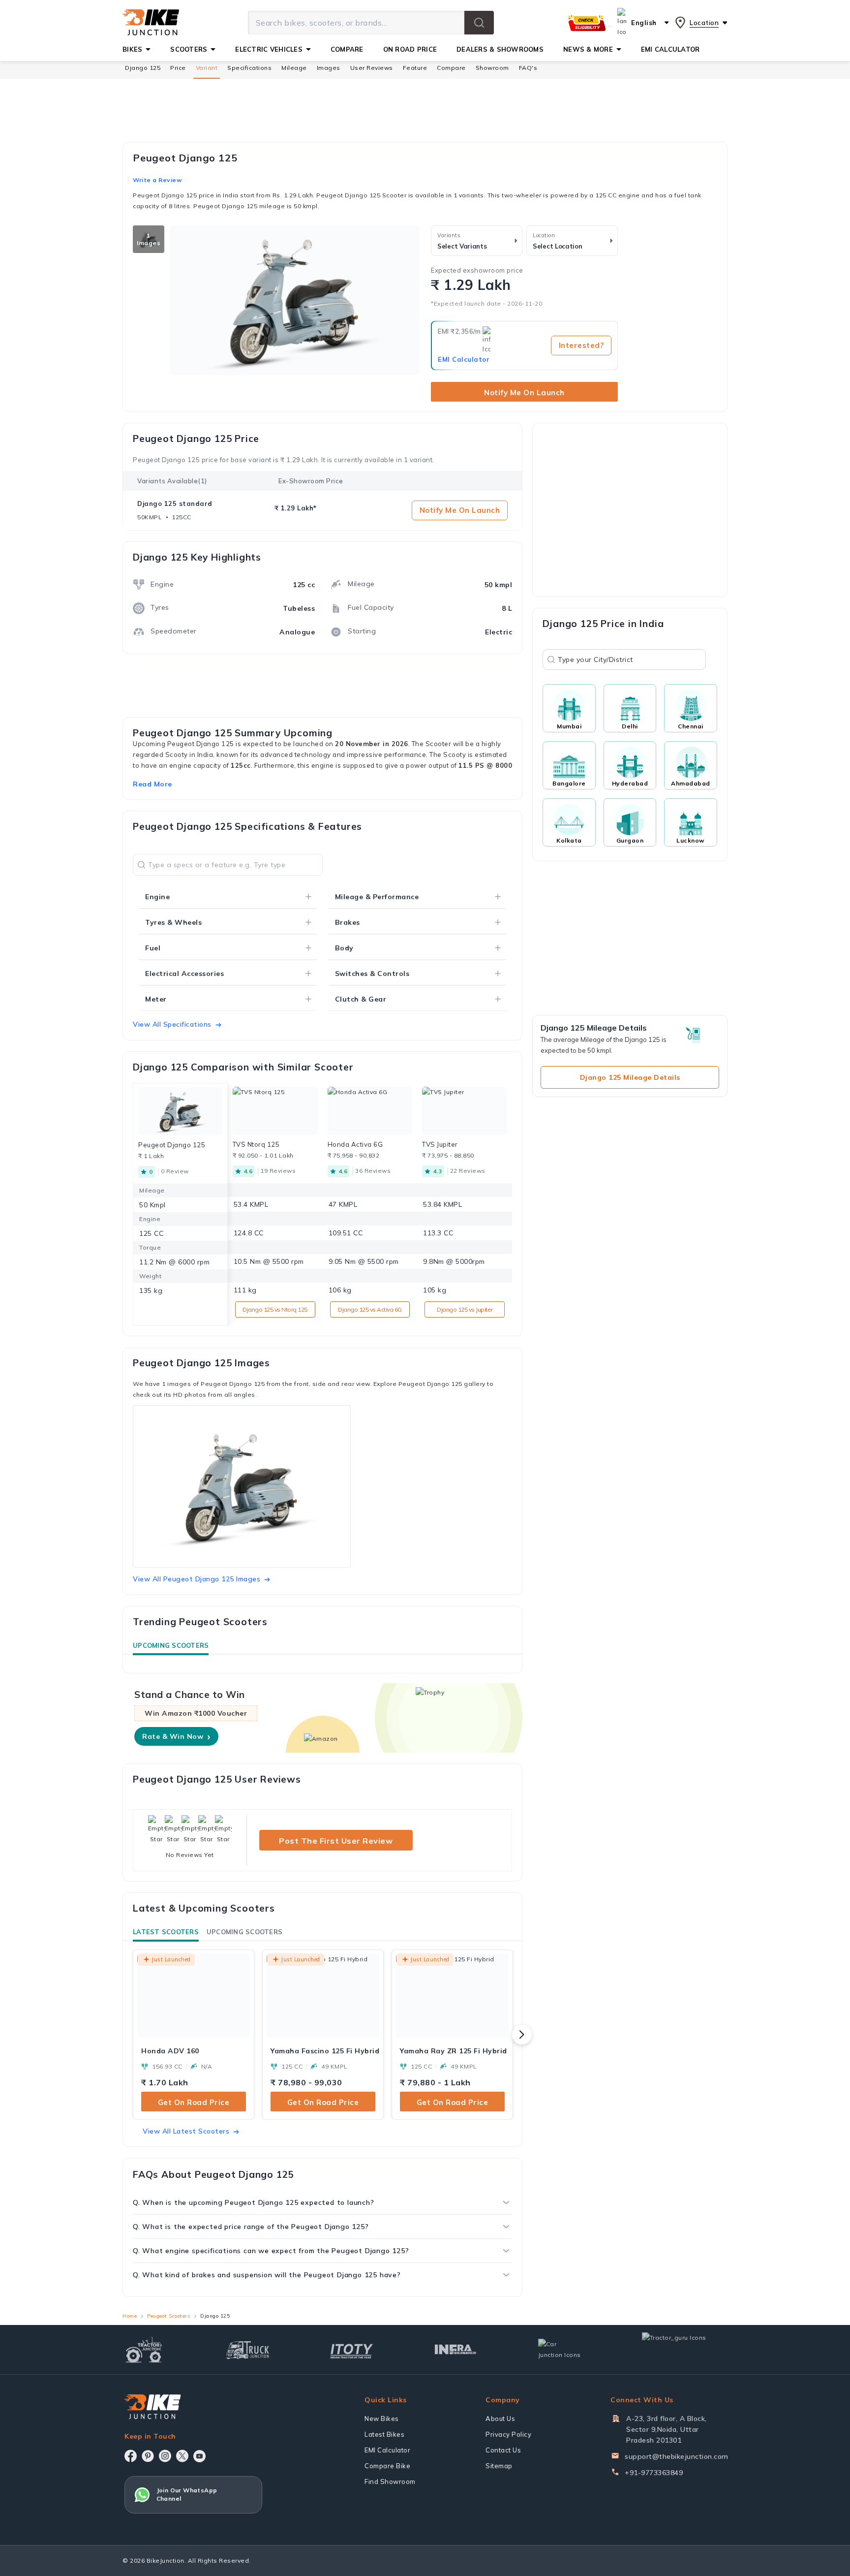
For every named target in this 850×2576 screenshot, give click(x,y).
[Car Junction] (560, 2350)
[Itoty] (351, 2350)
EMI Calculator (464, 359)
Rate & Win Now (176, 1736)
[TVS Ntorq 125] (275, 1111)
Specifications (249, 68)
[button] (479, 23)
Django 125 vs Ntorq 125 (275, 1309)
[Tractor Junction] (144, 2350)
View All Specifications (172, 1024)
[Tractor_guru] (685, 2350)
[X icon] (182, 2456)
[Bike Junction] (151, 23)
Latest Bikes (384, 2434)
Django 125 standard (175, 503)
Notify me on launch (524, 393)
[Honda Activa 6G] (370, 1111)
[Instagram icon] (165, 2456)
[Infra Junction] (456, 2350)
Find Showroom (390, 2482)
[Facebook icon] (131, 2456)
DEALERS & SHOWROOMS (500, 49)
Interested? (581, 345)
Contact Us (503, 2450)
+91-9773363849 (654, 2473)
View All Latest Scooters (186, 2131)
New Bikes (382, 2419)
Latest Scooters (166, 1932)
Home (130, 2316)
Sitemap (499, 2466)
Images (329, 68)
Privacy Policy (508, 2434)
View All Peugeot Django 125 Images (197, 1579)
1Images (149, 239)
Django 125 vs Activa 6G (370, 1309)
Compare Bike (387, 2466)
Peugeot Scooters (168, 2316)
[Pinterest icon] (148, 2456)
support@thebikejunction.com (677, 2456)
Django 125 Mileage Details (630, 1077)
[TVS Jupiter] (465, 1111)
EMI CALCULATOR (670, 49)
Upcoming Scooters (171, 1645)
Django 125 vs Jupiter (465, 1309)
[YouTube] (199, 2456)
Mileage (294, 68)
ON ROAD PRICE (410, 49)
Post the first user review (336, 1841)
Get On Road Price (194, 2102)
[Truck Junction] (248, 2350)
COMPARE (347, 49)
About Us (500, 2419)
